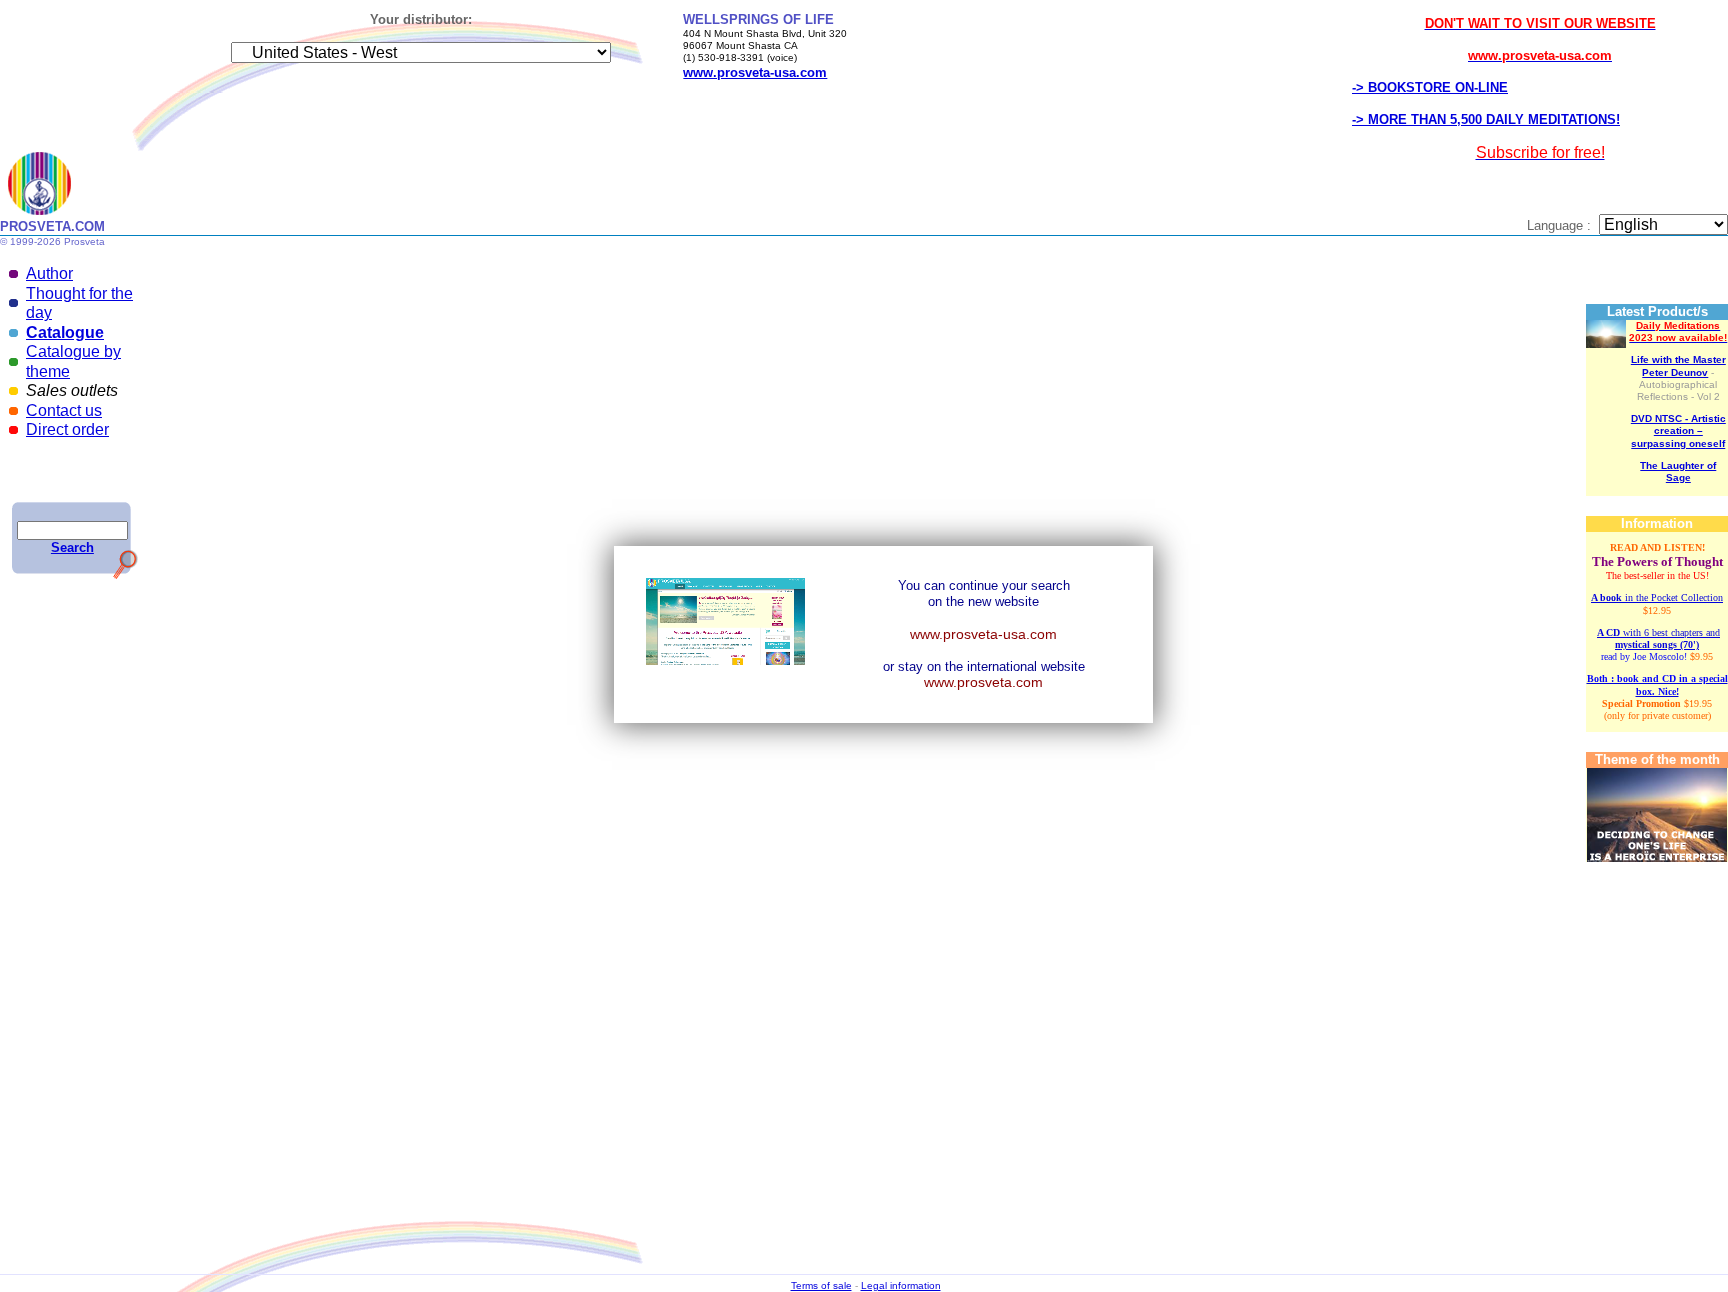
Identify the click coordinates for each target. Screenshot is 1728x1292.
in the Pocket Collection (1657, 597)
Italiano (794, 426)
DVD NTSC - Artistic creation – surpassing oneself (1678, 430)
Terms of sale (821, 1285)
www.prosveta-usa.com (983, 634)
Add (1130, 430)
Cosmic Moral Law (855, 1173)
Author (49, 273)
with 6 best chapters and (1658, 638)
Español (833, 426)
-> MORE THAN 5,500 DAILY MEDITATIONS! (1486, 119)
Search (72, 547)
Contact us (64, 410)
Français (754, 426)
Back (893, 294)
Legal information (901, 1285)
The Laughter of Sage (1678, 471)
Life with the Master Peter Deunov (1678, 365)
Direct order (67, 429)
